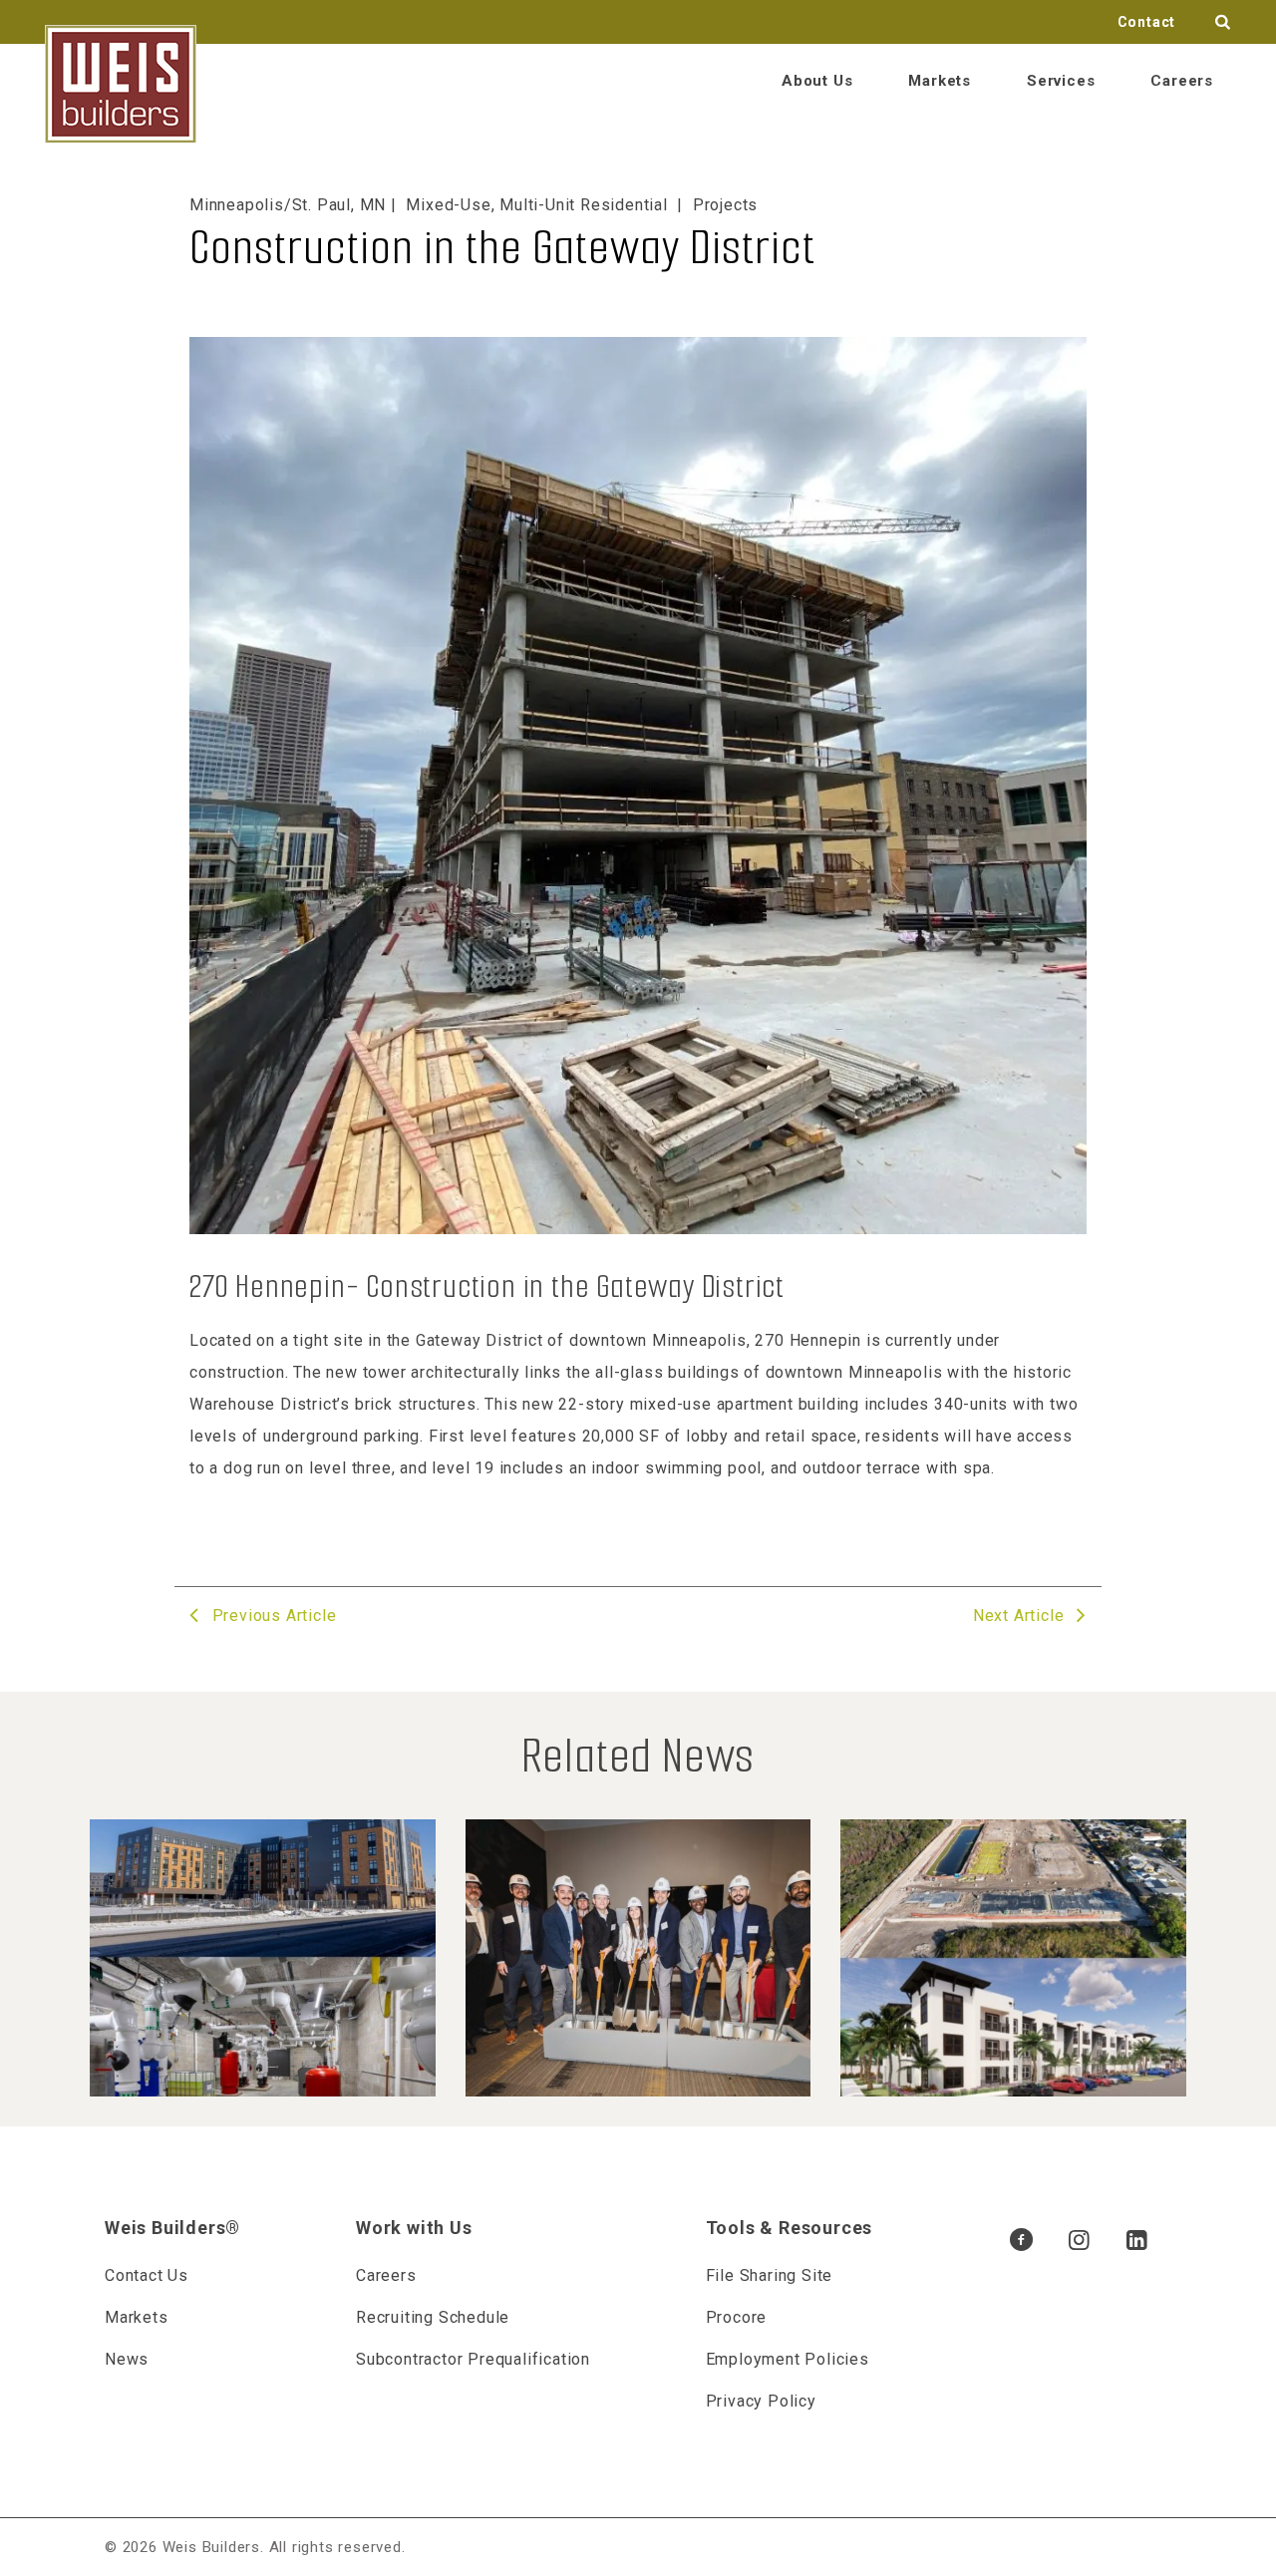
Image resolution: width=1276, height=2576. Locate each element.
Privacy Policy (761, 2401)
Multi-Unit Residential (584, 205)
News (127, 2359)
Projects (725, 205)
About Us (817, 81)
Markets (940, 81)
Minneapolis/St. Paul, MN (288, 205)
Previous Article (272, 1615)
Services (1061, 81)
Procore (737, 2317)
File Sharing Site (770, 2275)
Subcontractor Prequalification (473, 2359)
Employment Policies (788, 2359)
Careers (1182, 81)
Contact (1147, 22)
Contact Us (147, 2275)
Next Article (1021, 1615)
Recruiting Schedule (433, 2317)
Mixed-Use (448, 205)
